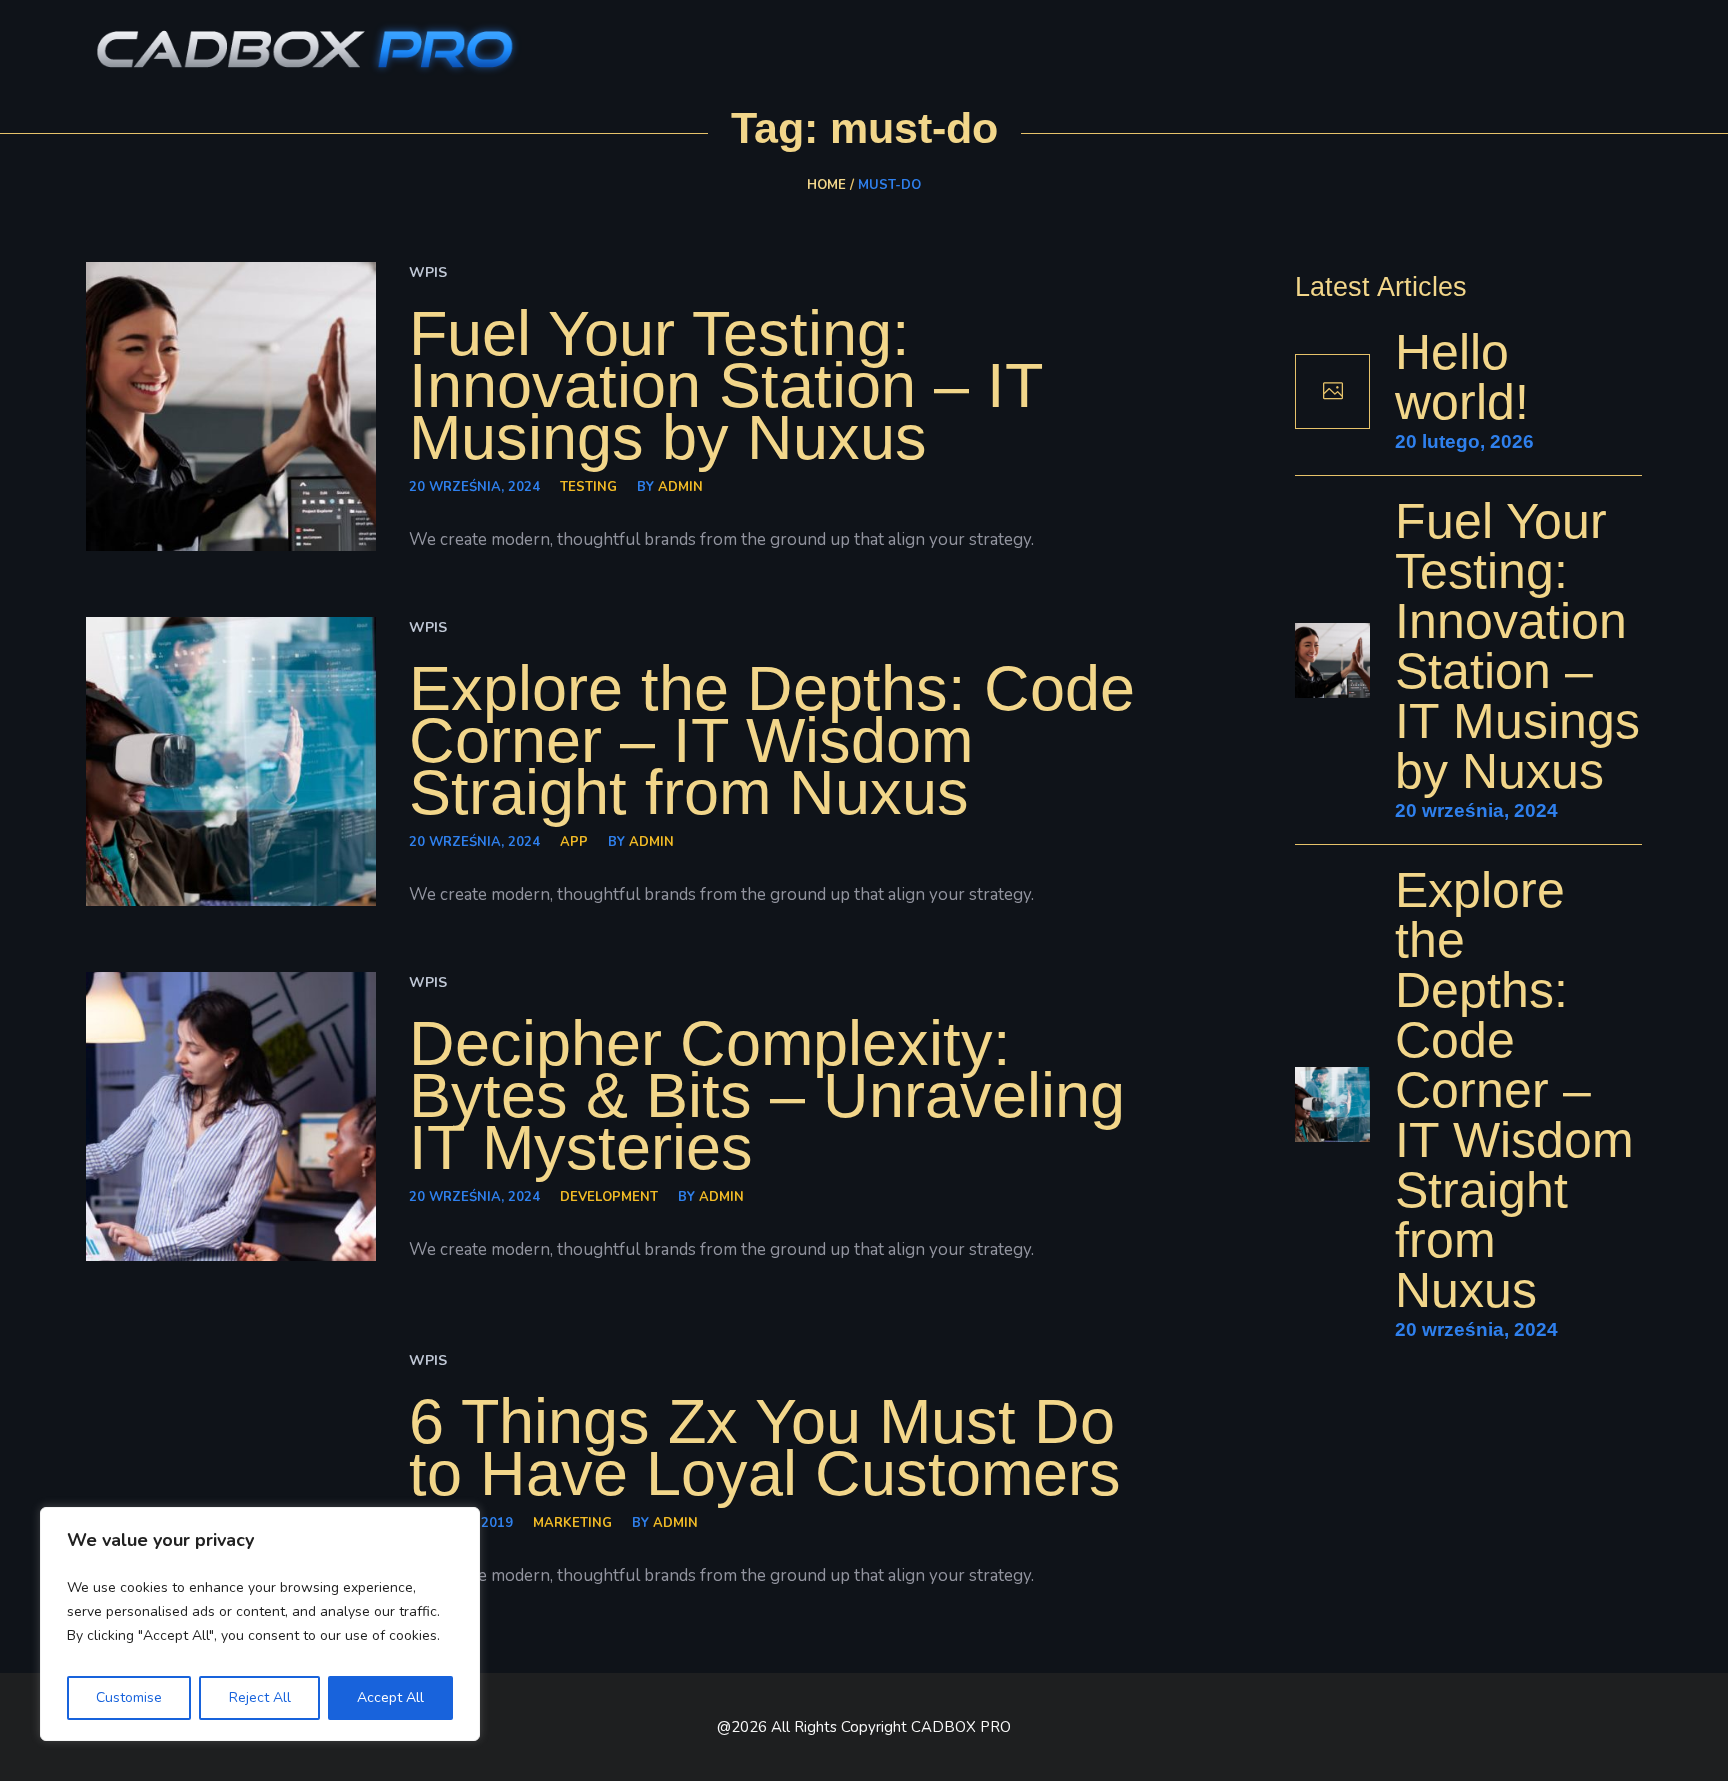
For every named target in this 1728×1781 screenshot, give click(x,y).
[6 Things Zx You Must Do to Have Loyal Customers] (231, 1469)
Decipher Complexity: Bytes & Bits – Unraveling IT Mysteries (767, 1095)
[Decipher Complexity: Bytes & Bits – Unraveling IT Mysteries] (231, 1117)
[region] (260, 1624)
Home (826, 185)
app (574, 842)
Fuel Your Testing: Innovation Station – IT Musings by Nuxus (725, 385)
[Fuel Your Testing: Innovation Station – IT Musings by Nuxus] (231, 407)
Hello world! (1462, 377)
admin (680, 487)
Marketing (572, 1523)
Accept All (390, 1697)
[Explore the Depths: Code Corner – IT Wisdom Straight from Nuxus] (231, 762)
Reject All (260, 1697)
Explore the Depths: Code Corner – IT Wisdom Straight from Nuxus (772, 740)
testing (588, 487)
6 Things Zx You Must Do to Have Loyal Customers (765, 1447)
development (609, 1197)
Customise (129, 1697)
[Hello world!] (1332, 391)
